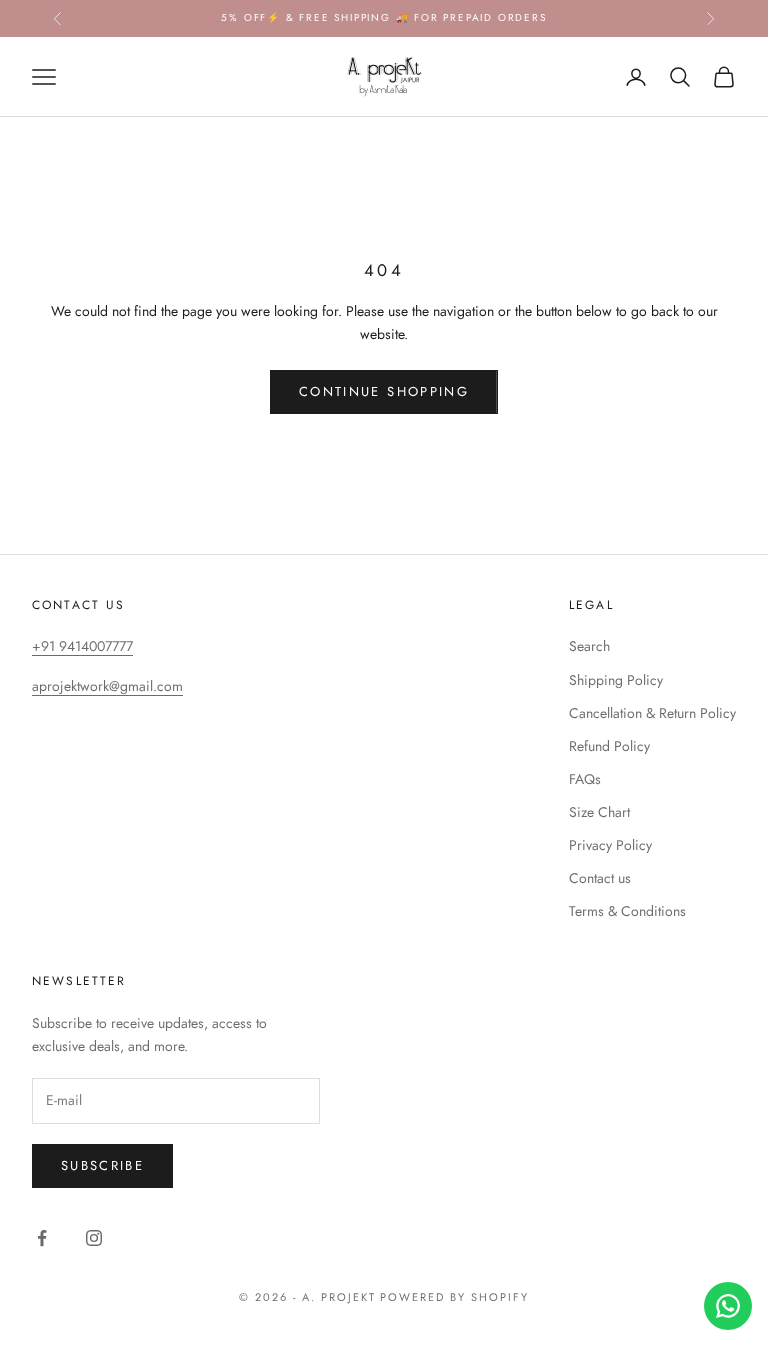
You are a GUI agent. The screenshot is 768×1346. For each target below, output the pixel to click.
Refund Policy (609, 746)
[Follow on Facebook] (42, 1238)
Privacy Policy (610, 845)
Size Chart (599, 812)
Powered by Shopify (454, 1297)
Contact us (600, 878)
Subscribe (102, 1165)
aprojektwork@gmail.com (107, 686)
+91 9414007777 (82, 646)
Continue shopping (384, 391)
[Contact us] (728, 1306)
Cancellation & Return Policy (652, 713)
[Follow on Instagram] (94, 1238)
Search (589, 646)
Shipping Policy (616, 680)
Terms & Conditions (627, 911)
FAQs (585, 779)
